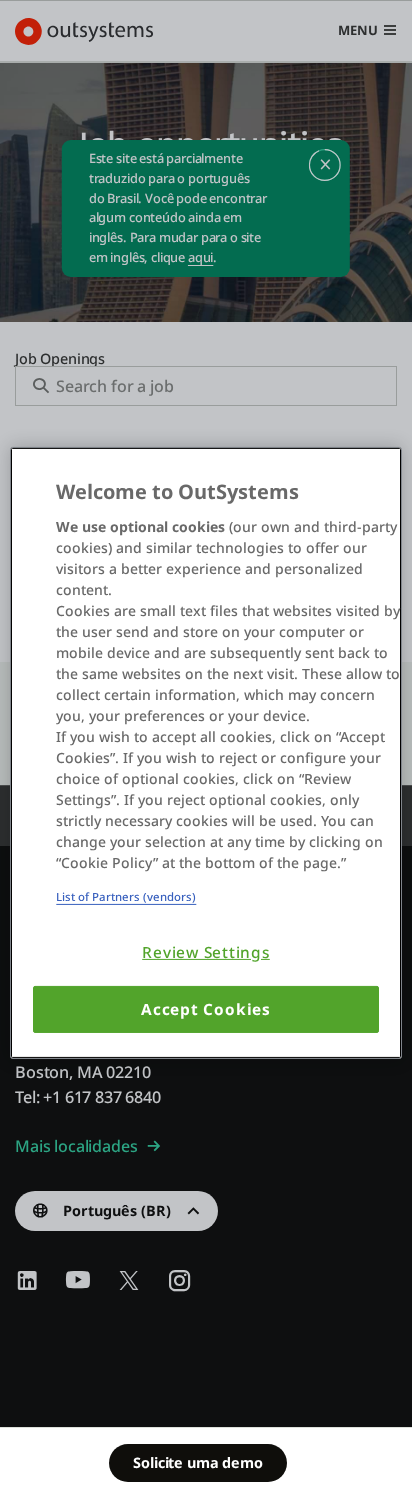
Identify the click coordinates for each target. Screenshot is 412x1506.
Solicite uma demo (197, 1462)
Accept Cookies (206, 1009)
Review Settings (206, 952)
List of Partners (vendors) (126, 896)
